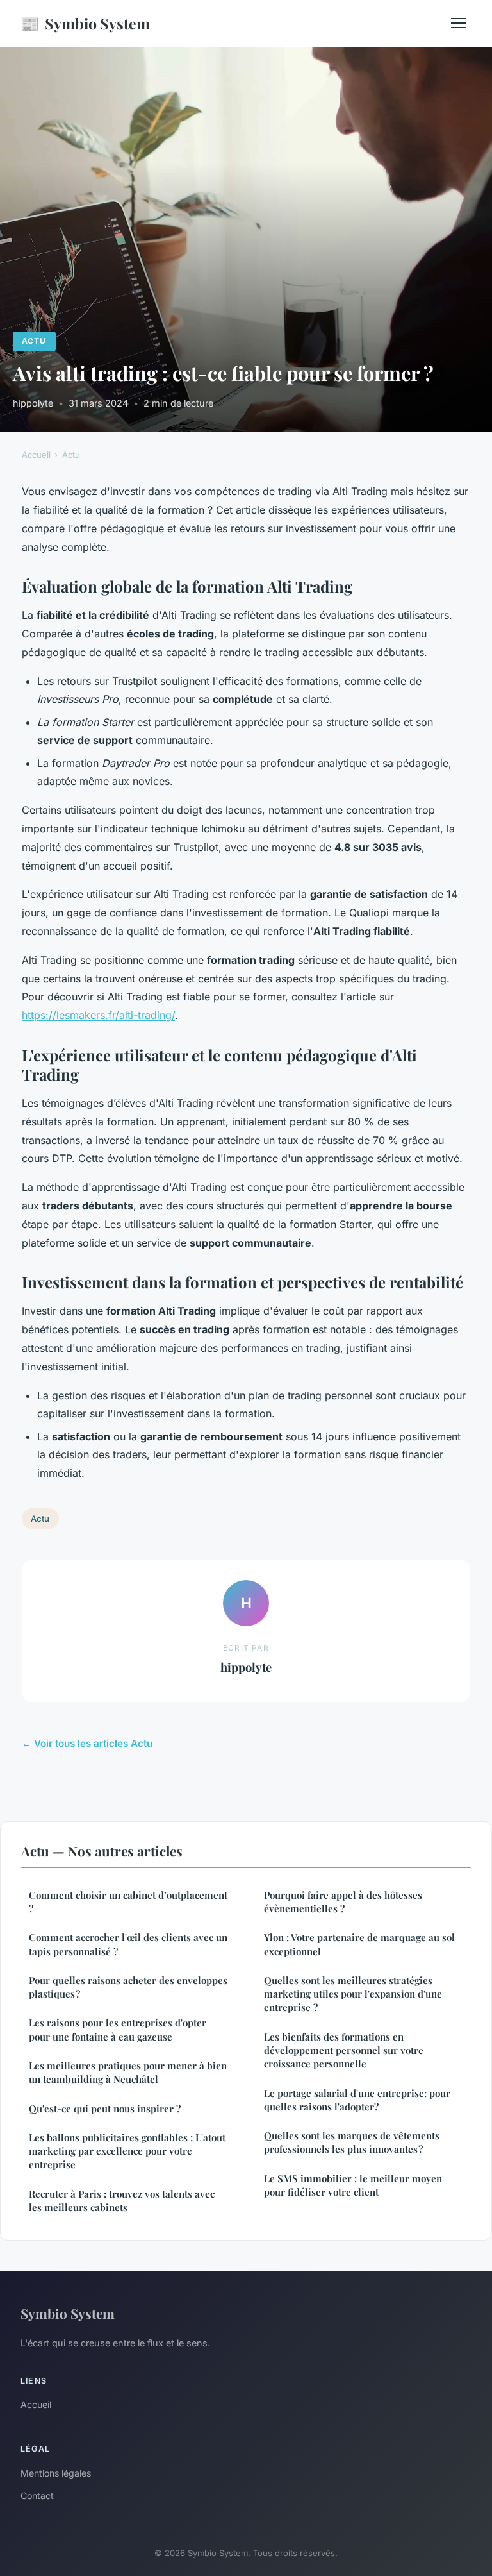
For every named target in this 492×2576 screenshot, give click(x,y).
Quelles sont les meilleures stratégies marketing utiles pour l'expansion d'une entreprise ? (353, 1994)
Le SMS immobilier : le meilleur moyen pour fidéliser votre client (353, 2185)
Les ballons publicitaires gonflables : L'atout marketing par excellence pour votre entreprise (127, 2151)
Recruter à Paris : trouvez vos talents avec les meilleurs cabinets (122, 2201)
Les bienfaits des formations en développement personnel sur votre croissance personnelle (344, 2050)
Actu (34, 341)
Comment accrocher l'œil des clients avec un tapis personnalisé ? (128, 1944)
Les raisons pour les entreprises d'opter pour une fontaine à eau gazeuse (118, 2029)
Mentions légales (56, 2473)
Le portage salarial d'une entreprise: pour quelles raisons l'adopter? (357, 2100)
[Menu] (459, 23)
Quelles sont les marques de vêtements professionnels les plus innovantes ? (352, 2142)
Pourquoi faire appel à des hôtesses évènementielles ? (343, 1902)
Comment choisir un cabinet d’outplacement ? (128, 1902)
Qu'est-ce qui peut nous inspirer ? (105, 2109)
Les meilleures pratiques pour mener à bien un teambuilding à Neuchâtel (128, 2072)
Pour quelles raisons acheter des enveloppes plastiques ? (128, 1987)
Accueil (36, 455)
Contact (37, 2496)
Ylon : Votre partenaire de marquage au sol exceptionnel (359, 1944)
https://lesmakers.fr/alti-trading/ (98, 1015)
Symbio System (85, 23)
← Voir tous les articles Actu (87, 1743)
